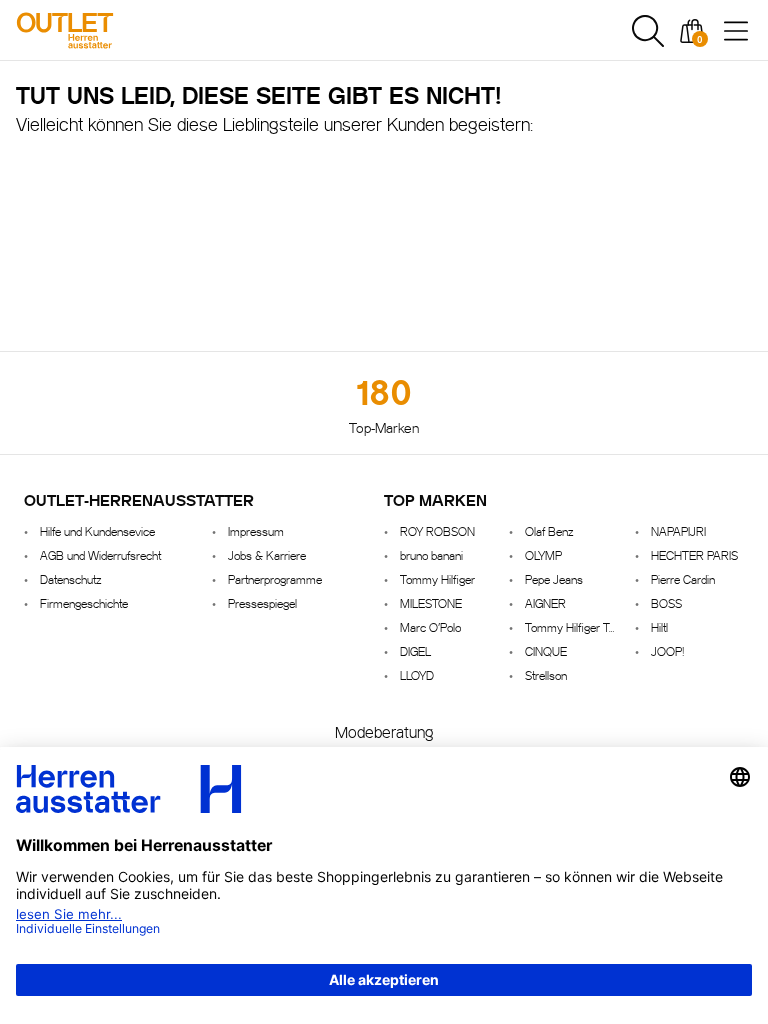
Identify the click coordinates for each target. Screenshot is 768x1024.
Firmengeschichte (84, 602)
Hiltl (659, 626)
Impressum (256, 530)
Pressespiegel (262, 602)
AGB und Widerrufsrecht (100, 554)
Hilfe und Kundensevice (97, 530)
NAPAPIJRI (678, 530)
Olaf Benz (549, 530)
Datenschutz (70, 578)
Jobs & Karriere (267, 554)
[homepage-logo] (122, 30)
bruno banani (431, 554)
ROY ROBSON (437, 530)
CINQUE (546, 650)
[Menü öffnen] (736, 31)
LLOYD (417, 674)
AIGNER (545, 602)
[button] (648, 31)
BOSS (666, 602)
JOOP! (667, 650)
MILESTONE (431, 602)
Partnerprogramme (275, 578)
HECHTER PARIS (694, 554)
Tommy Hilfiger (437, 578)
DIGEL (415, 650)
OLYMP (543, 554)
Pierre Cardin (683, 578)
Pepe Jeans (554, 578)
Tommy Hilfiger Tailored (571, 626)
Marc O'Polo (430, 626)
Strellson (546, 674)
